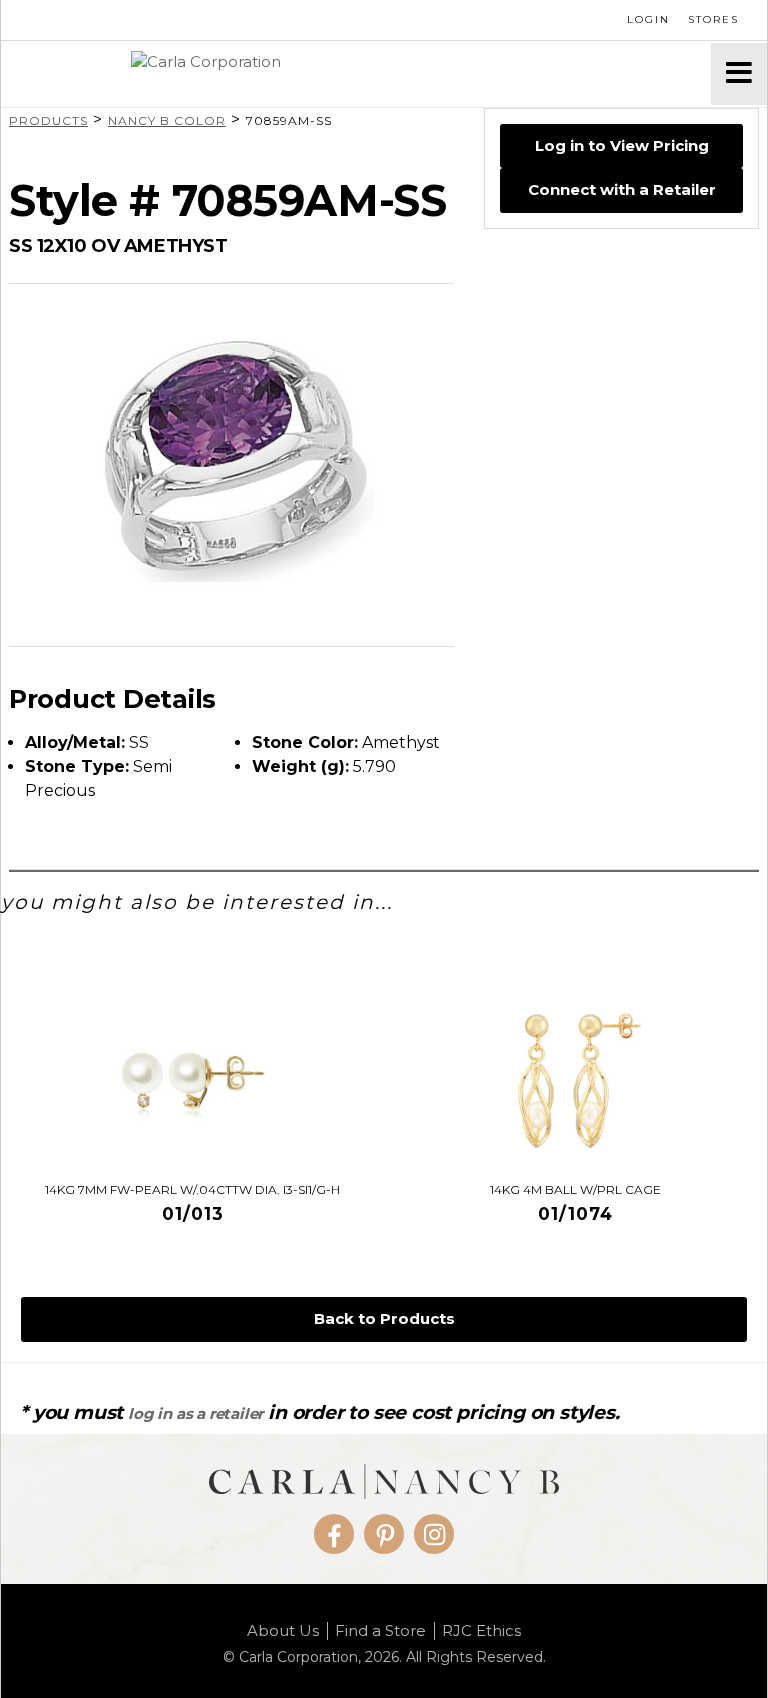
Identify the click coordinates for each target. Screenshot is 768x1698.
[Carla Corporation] (356, 74)
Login (648, 19)
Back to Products (384, 1318)
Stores (713, 19)
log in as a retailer (195, 1413)
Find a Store (380, 1631)
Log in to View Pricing (622, 145)
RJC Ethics (481, 1631)
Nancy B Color (167, 120)
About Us (283, 1631)
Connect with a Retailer (622, 189)
